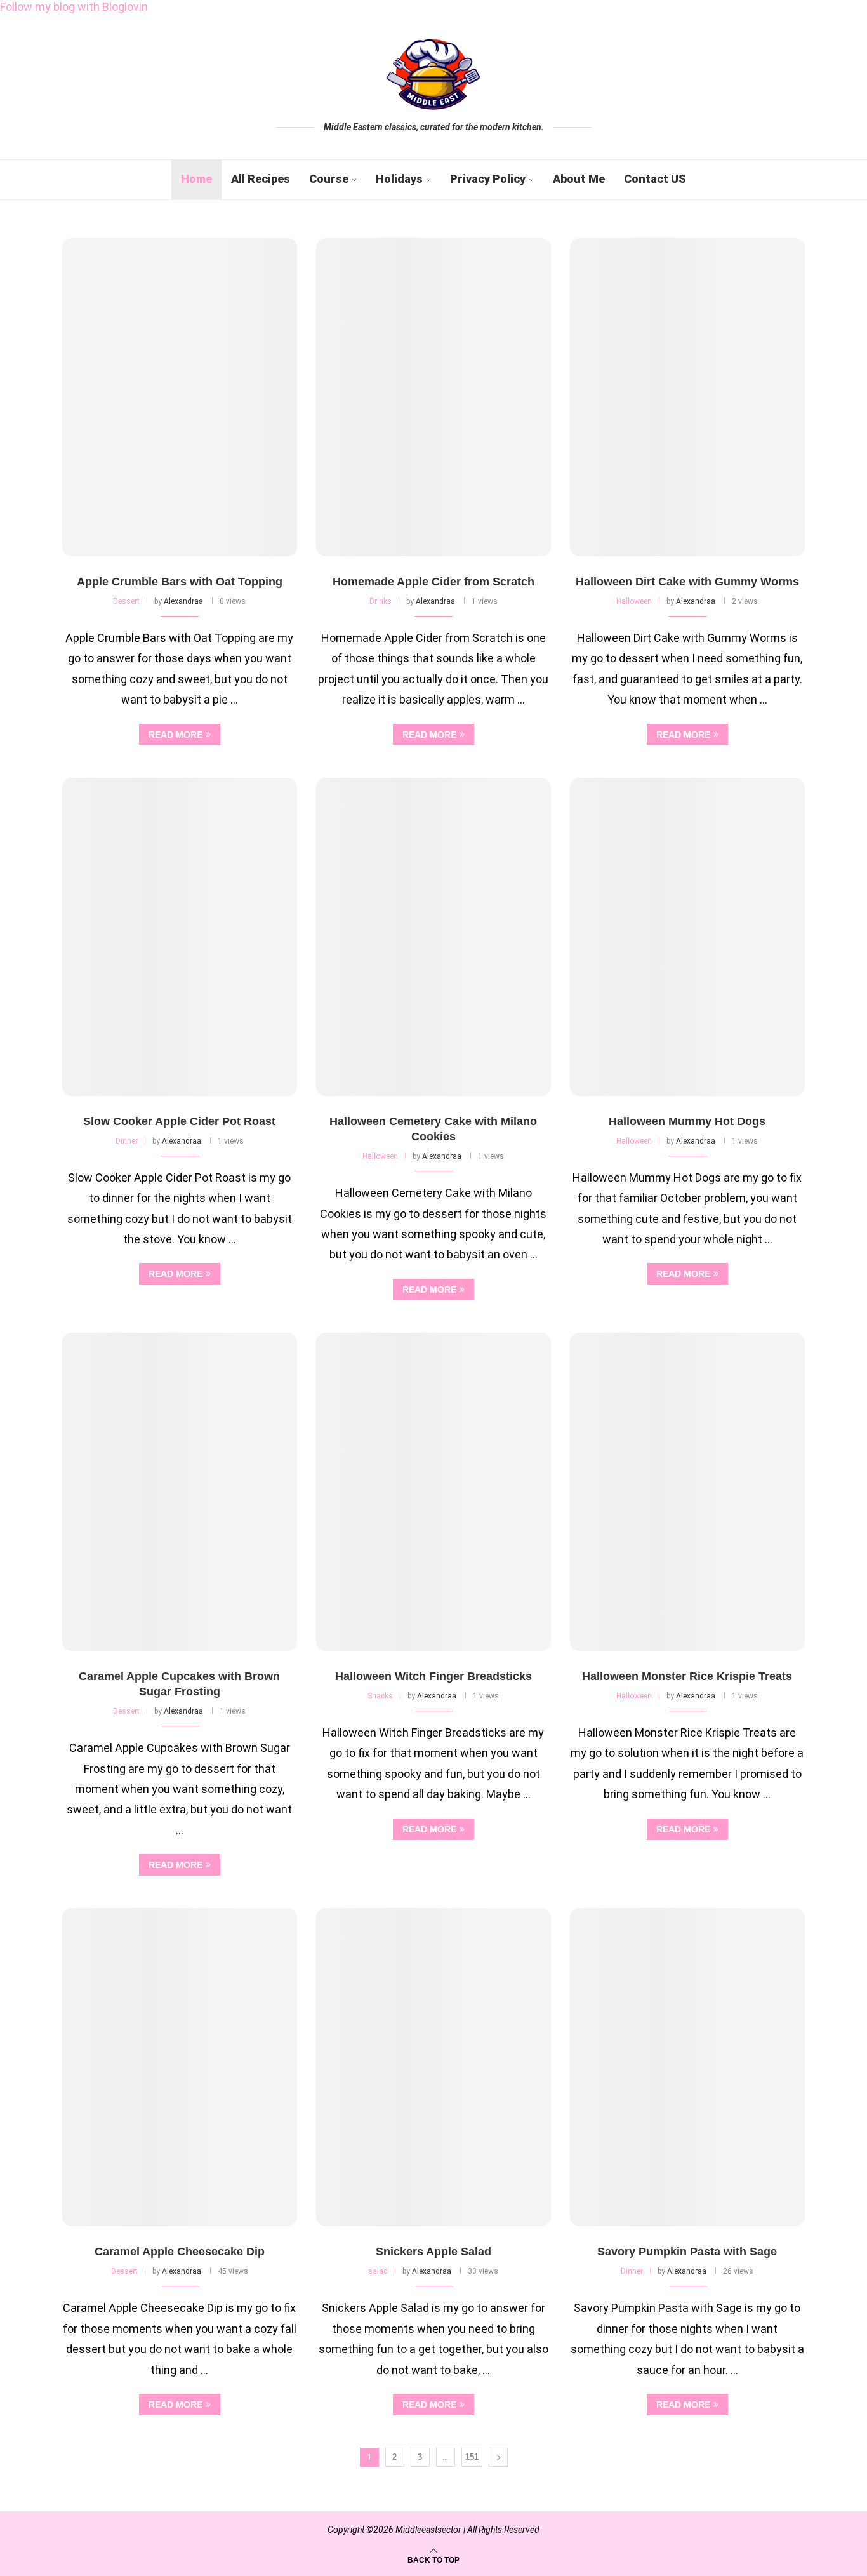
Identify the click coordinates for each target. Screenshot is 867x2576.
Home (196, 179)
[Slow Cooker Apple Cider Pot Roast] (180, 937)
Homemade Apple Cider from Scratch (433, 582)
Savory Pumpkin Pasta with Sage (687, 2252)
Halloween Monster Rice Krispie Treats (687, 1676)
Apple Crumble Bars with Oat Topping (180, 582)
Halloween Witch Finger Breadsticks (433, 1676)
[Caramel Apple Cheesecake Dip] (180, 2067)
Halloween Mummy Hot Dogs (687, 1121)
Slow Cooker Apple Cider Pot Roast (179, 1121)
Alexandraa (183, 601)
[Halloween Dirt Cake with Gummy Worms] (687, 397)
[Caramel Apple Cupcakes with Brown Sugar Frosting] (180, 1492)
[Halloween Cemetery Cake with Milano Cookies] (433, 937)
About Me (579, 179)
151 (472, 2457)
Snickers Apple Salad (433, 2252)
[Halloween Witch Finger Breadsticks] (433, 1492)
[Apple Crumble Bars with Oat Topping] (180, 397)
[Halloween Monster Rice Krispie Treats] (687, 1492)
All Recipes (261, 179)
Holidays (399, 179)
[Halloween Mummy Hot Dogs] (687, 937)
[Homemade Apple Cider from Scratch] (433, 397)
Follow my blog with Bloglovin (74, 7)
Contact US (655, 179)
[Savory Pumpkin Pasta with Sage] (687, 2067)
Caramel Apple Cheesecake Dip (180, 2252)
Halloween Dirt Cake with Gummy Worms (687, 582)
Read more (175, 735)
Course (329, 179)
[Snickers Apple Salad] (433, 2067)
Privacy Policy (488, 179)
